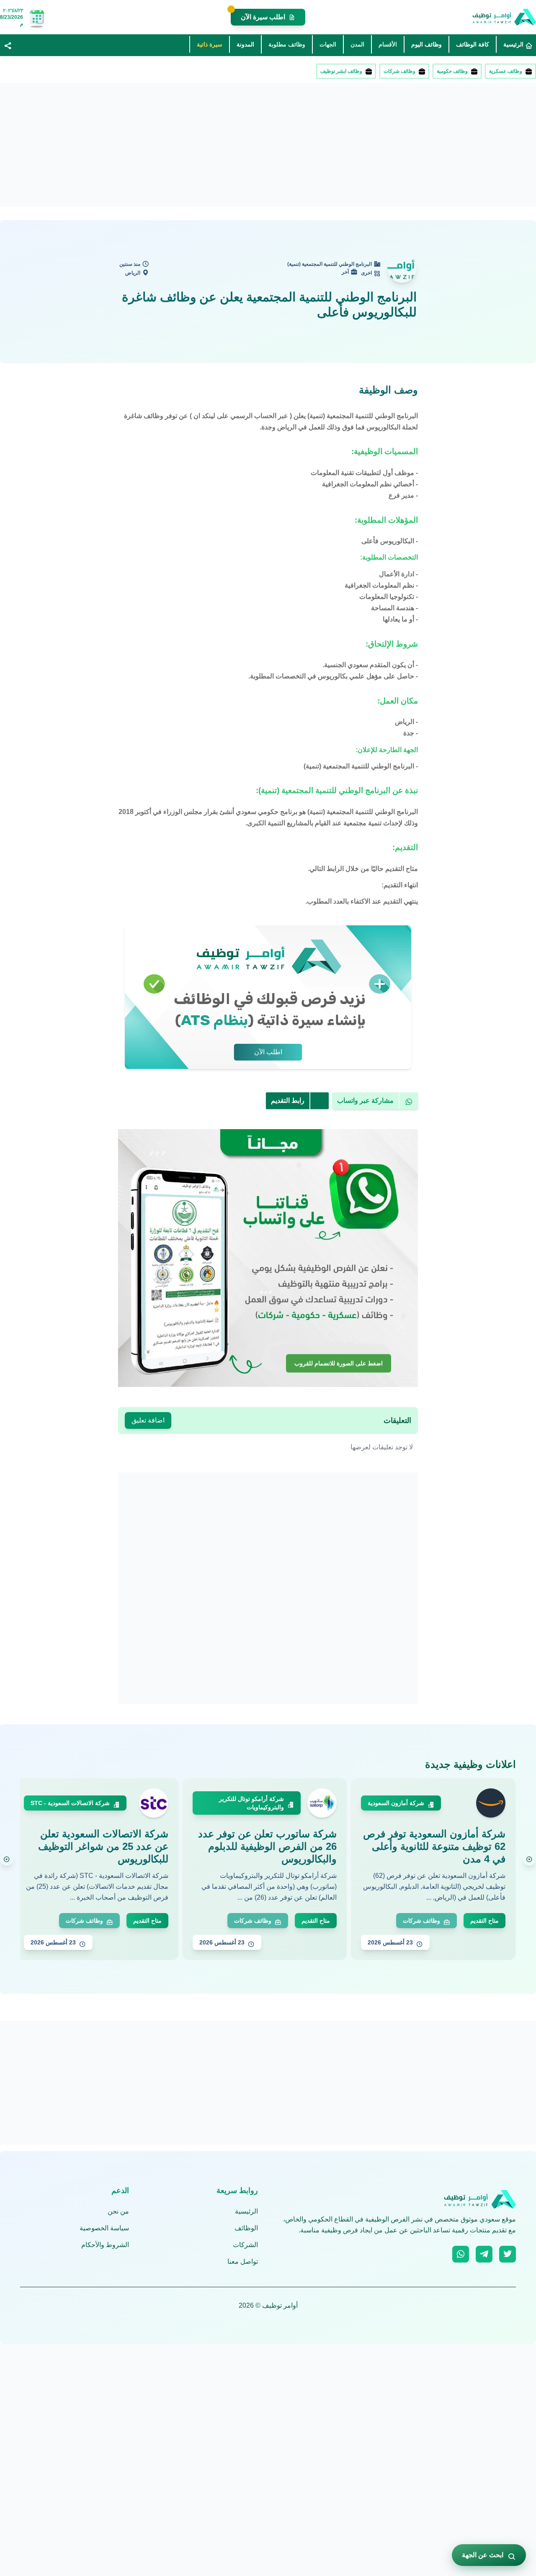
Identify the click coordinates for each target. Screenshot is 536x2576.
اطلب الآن (268, 1052)
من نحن (118, 2211)
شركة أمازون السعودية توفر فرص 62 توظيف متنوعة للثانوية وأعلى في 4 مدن (434, 1846)
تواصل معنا (243, 2261)
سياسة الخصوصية (104, 2228)
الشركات (245, 2245)
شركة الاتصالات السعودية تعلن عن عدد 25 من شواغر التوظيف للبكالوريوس (103, 1846)
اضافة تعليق (148, 1420)
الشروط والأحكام (105, 2245)
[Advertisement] (285, 145)
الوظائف (246, 2228)
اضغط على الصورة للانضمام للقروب (339, 1362)
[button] (8, 45)
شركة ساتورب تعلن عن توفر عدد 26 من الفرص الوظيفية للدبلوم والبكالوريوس (267, 1846)
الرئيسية (246, 2211)
